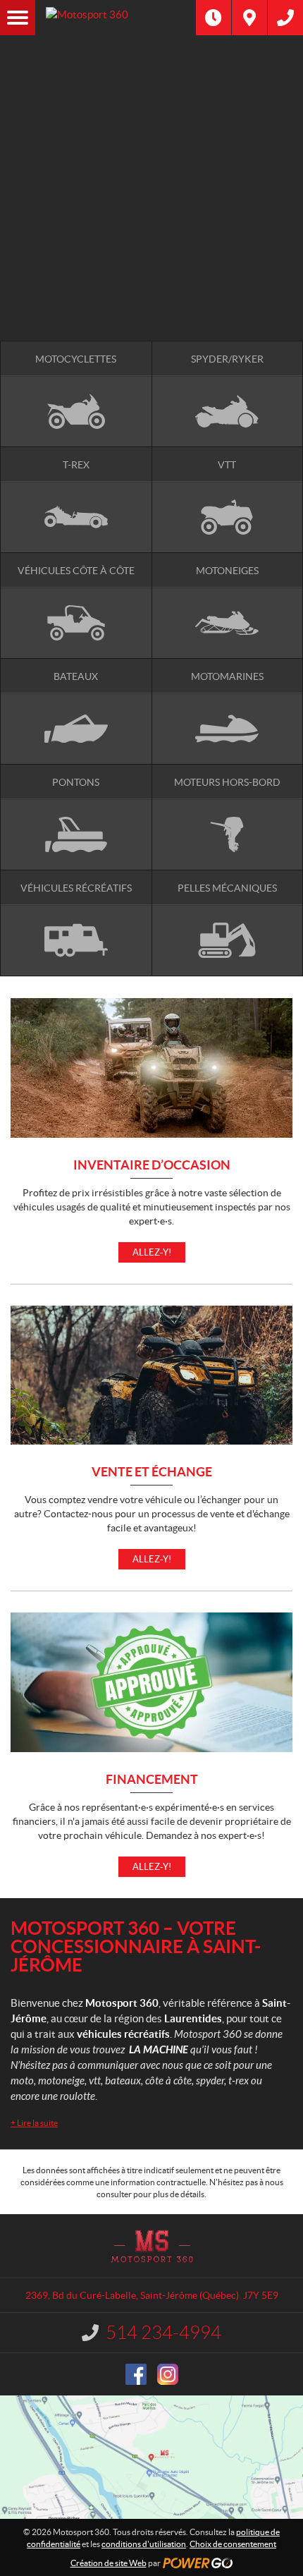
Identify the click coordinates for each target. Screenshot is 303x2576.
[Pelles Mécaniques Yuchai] (151, 197)
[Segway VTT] (151, 257)
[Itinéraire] (249, 18)
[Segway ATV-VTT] (151, 182)
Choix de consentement (233, 2544)
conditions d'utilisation (144, 2544)
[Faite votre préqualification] (151, 242)
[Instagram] (168, 2374)
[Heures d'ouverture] (214, 18)
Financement (152, 1780)
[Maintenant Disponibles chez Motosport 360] (151, 227)
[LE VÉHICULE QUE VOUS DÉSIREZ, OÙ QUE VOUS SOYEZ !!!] (151, 273)
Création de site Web (109, 2563)
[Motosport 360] (116, 18)
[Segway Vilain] (151, 167)
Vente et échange (152, 1472)
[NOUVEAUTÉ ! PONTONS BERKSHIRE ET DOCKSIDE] (151, 98)
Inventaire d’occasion (152, 1166)
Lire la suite (34, 2123)
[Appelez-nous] (285, 18)
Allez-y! (152, 1252)
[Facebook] (136, 2374)
